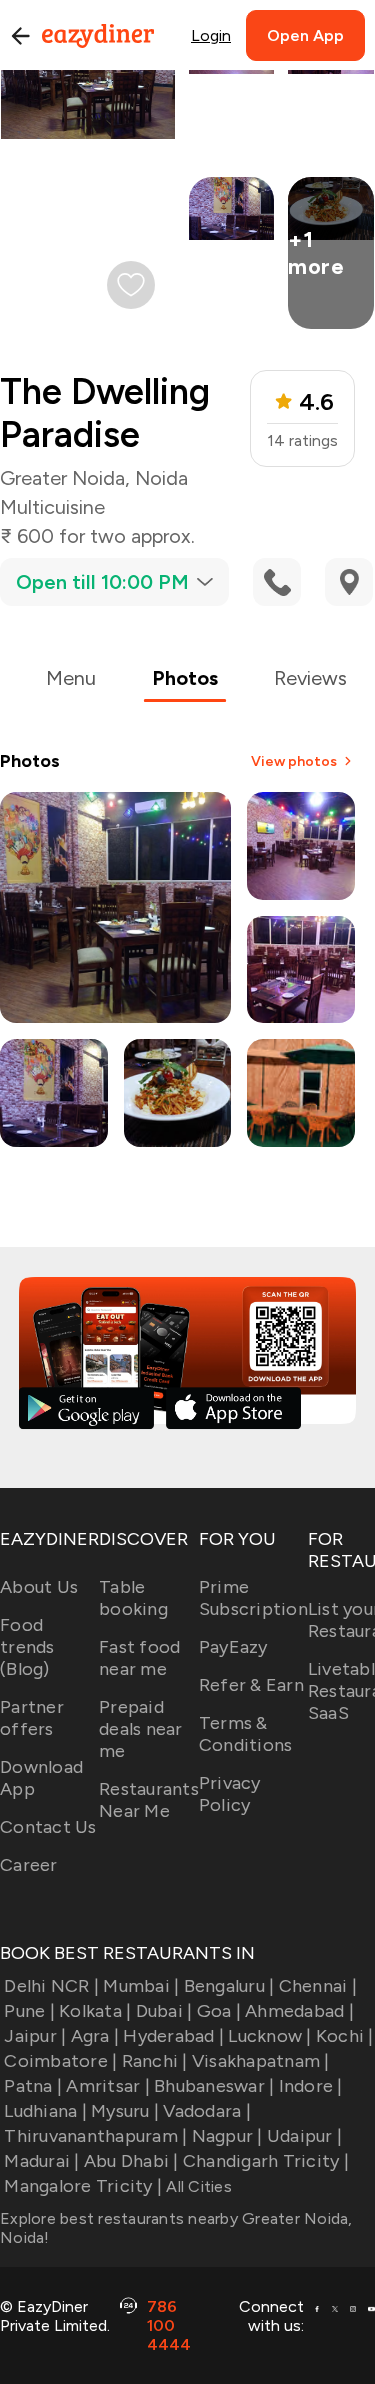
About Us (39, 1587)
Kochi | (345, 2036)
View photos (294, 761)
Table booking (133, 1598)
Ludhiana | (45, 2111)
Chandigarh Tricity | (266, 2161)
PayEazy (233, 1647)
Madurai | (41, 2161)
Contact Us (48, 1827)
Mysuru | (125, 2111)
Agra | (95, 2036)
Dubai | (164, 2011)
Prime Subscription (253, 1598)
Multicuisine (52, 507)
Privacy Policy (230, 1794)
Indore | (310, 2086)
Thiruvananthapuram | (95, 2136)
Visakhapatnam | (261, 2061)
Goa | (219, 2011)
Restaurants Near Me (149, 1800)
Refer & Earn (251, 1685)
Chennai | (318, 1986)
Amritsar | (108, 2086)
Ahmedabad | (299, 2011)
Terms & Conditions (246, 1734)
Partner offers (32, 1718)
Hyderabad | (173, 2036)
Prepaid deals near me (141, 1729)
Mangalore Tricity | (83, 2186)
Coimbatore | (60, 2061)
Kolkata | (95, 2011)
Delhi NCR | (51, 1986)
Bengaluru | (229, 1986)
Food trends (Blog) (27, 1647)
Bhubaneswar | (214, 2086)
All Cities (197, 2186)
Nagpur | (227, 2136)
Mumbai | (141, 1986)
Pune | (29, 2011)
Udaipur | (304, 2136)
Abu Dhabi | (131, 2161)
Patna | (33, 2086)
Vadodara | (207, 2111)
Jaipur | (35, 2036)
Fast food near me (139, 1658)
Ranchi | (154, 2061)
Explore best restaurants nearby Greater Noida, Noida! (176, 2228)
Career (29, 1865)
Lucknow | (269, 2036)
